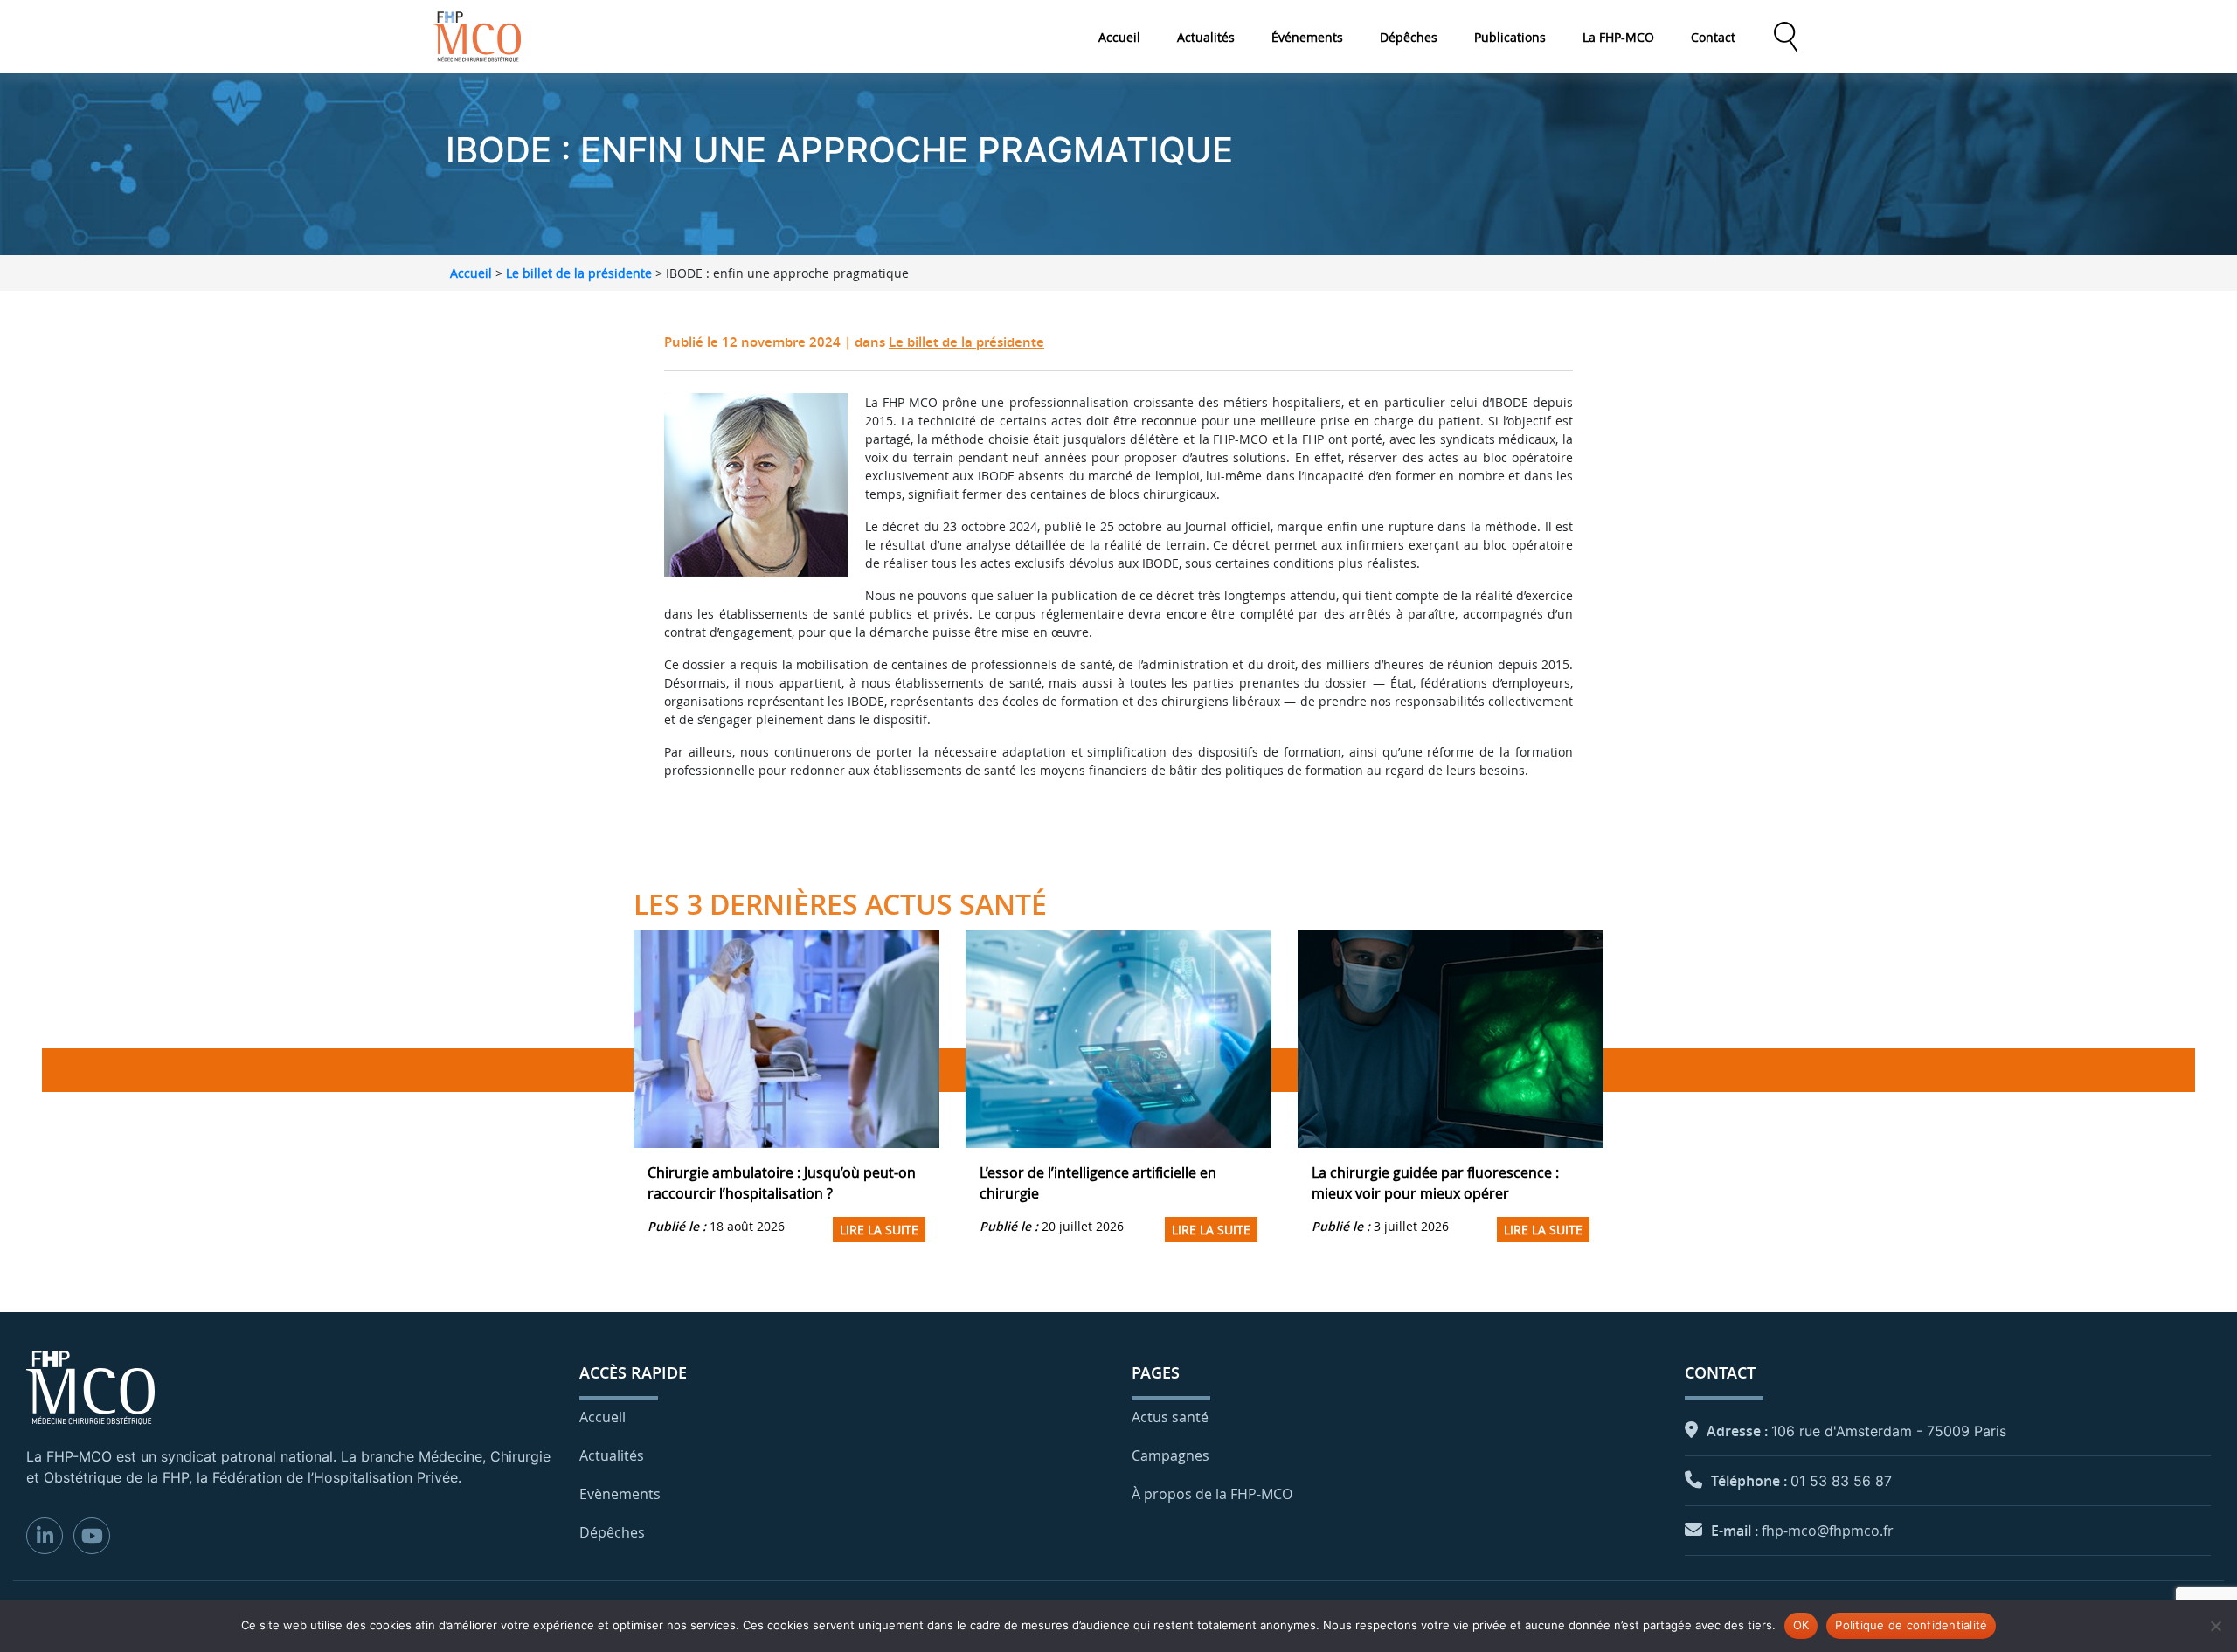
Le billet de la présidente (579, 273)
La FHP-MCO (1618, 37)
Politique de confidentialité (1911, 1625)
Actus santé (1170, 1417)
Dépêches (1409, 37)
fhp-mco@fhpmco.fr (1828, 1531)
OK (1801, 1625)
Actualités (1206, 37)
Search (1785, 37)
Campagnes (1170, 1455)
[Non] (2215, 1626)
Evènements (620, 1494)
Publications (1510, 37)
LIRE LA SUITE (879, 1230)
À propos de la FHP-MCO (1212, 1494)
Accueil (1119, 37)
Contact (1713, 37)
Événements (1307, 37)
